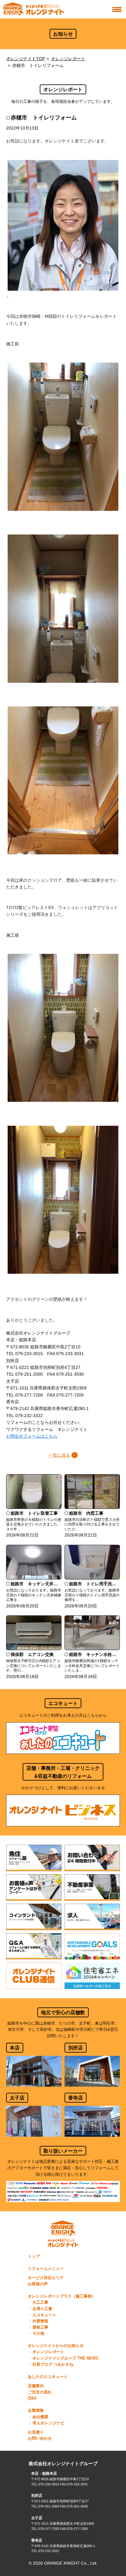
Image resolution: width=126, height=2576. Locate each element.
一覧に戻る (59, 1455)
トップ (34, 2256)
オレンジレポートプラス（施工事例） (62, 2296)
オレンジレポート (68, 59)
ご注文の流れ (40, 2392)
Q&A (32, 2398)
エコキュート (44, 2315)
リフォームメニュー (46, 2269)
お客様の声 (38, 2284)
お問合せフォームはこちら (32, 1436)
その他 (38, 2333)
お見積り (36, 2432)
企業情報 (36, 2411)
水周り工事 (42, 2309)
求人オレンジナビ (48, 2423)
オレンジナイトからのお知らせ (56, 2346)
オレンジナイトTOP (26, 59)
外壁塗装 (40, 2321)
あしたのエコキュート (48, 2377)
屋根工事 (40, 2327)
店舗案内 (36, 2386)
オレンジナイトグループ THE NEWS (65, 2358)
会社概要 (40, 2417)
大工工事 (40, 2302)
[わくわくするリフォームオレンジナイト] (34, 9)
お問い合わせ (40, 2438)
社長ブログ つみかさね (53, 2364)
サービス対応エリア (46, 2278)
